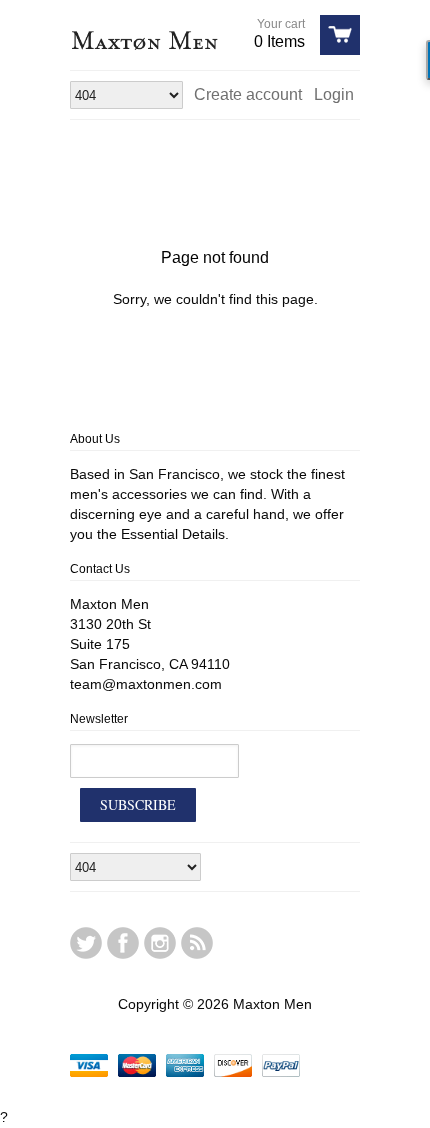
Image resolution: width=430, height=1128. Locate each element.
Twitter (86, 943)
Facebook (123, 943)
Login (334, 94)
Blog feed (197, 943)
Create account (248, 94)
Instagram (160, 943)
